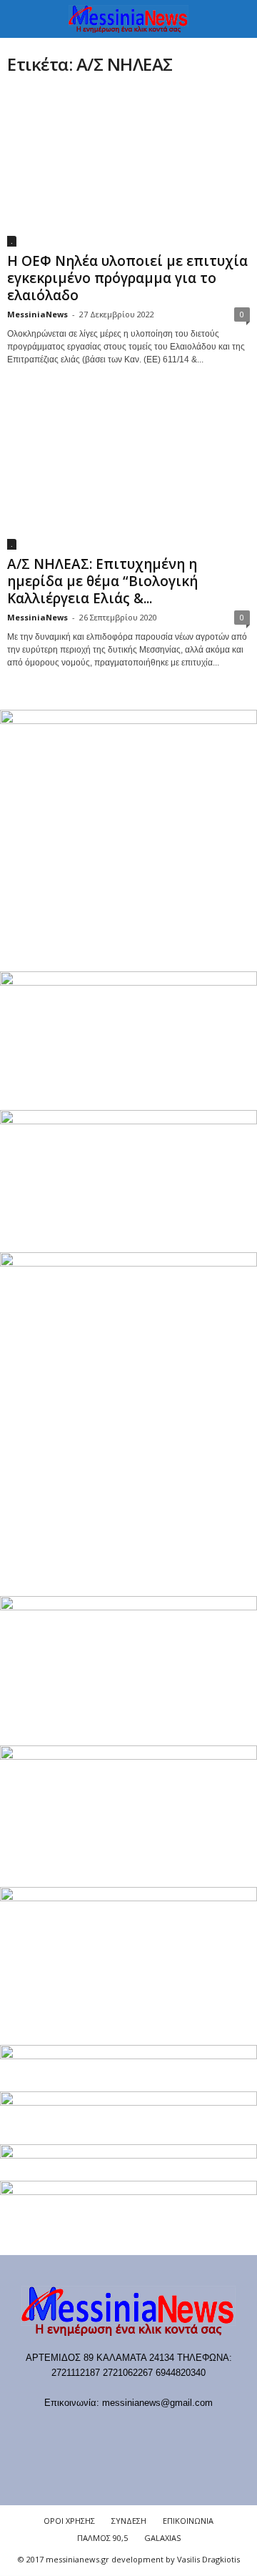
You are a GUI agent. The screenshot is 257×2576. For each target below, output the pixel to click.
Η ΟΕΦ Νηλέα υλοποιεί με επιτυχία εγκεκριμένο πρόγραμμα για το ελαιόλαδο (127, 278)
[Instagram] (145, 2431)
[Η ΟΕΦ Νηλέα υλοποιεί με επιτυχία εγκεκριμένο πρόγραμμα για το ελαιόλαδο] (128, 168)
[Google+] (115, 2431)
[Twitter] (174, 2431)
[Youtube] (202, 2431)
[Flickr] (86, 2431)
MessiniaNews (37, 314)
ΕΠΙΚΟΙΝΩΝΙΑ (188, 2521)
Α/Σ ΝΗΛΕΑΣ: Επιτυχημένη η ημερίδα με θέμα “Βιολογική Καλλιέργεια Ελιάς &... (102, 581)
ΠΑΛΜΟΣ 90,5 (102, 2538)
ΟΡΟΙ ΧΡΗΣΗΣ (69, 2521)
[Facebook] (57, 2431)
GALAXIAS (162, 2538)
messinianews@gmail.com (157, 2403)
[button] (235, 19)
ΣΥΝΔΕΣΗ (129, 2521)
